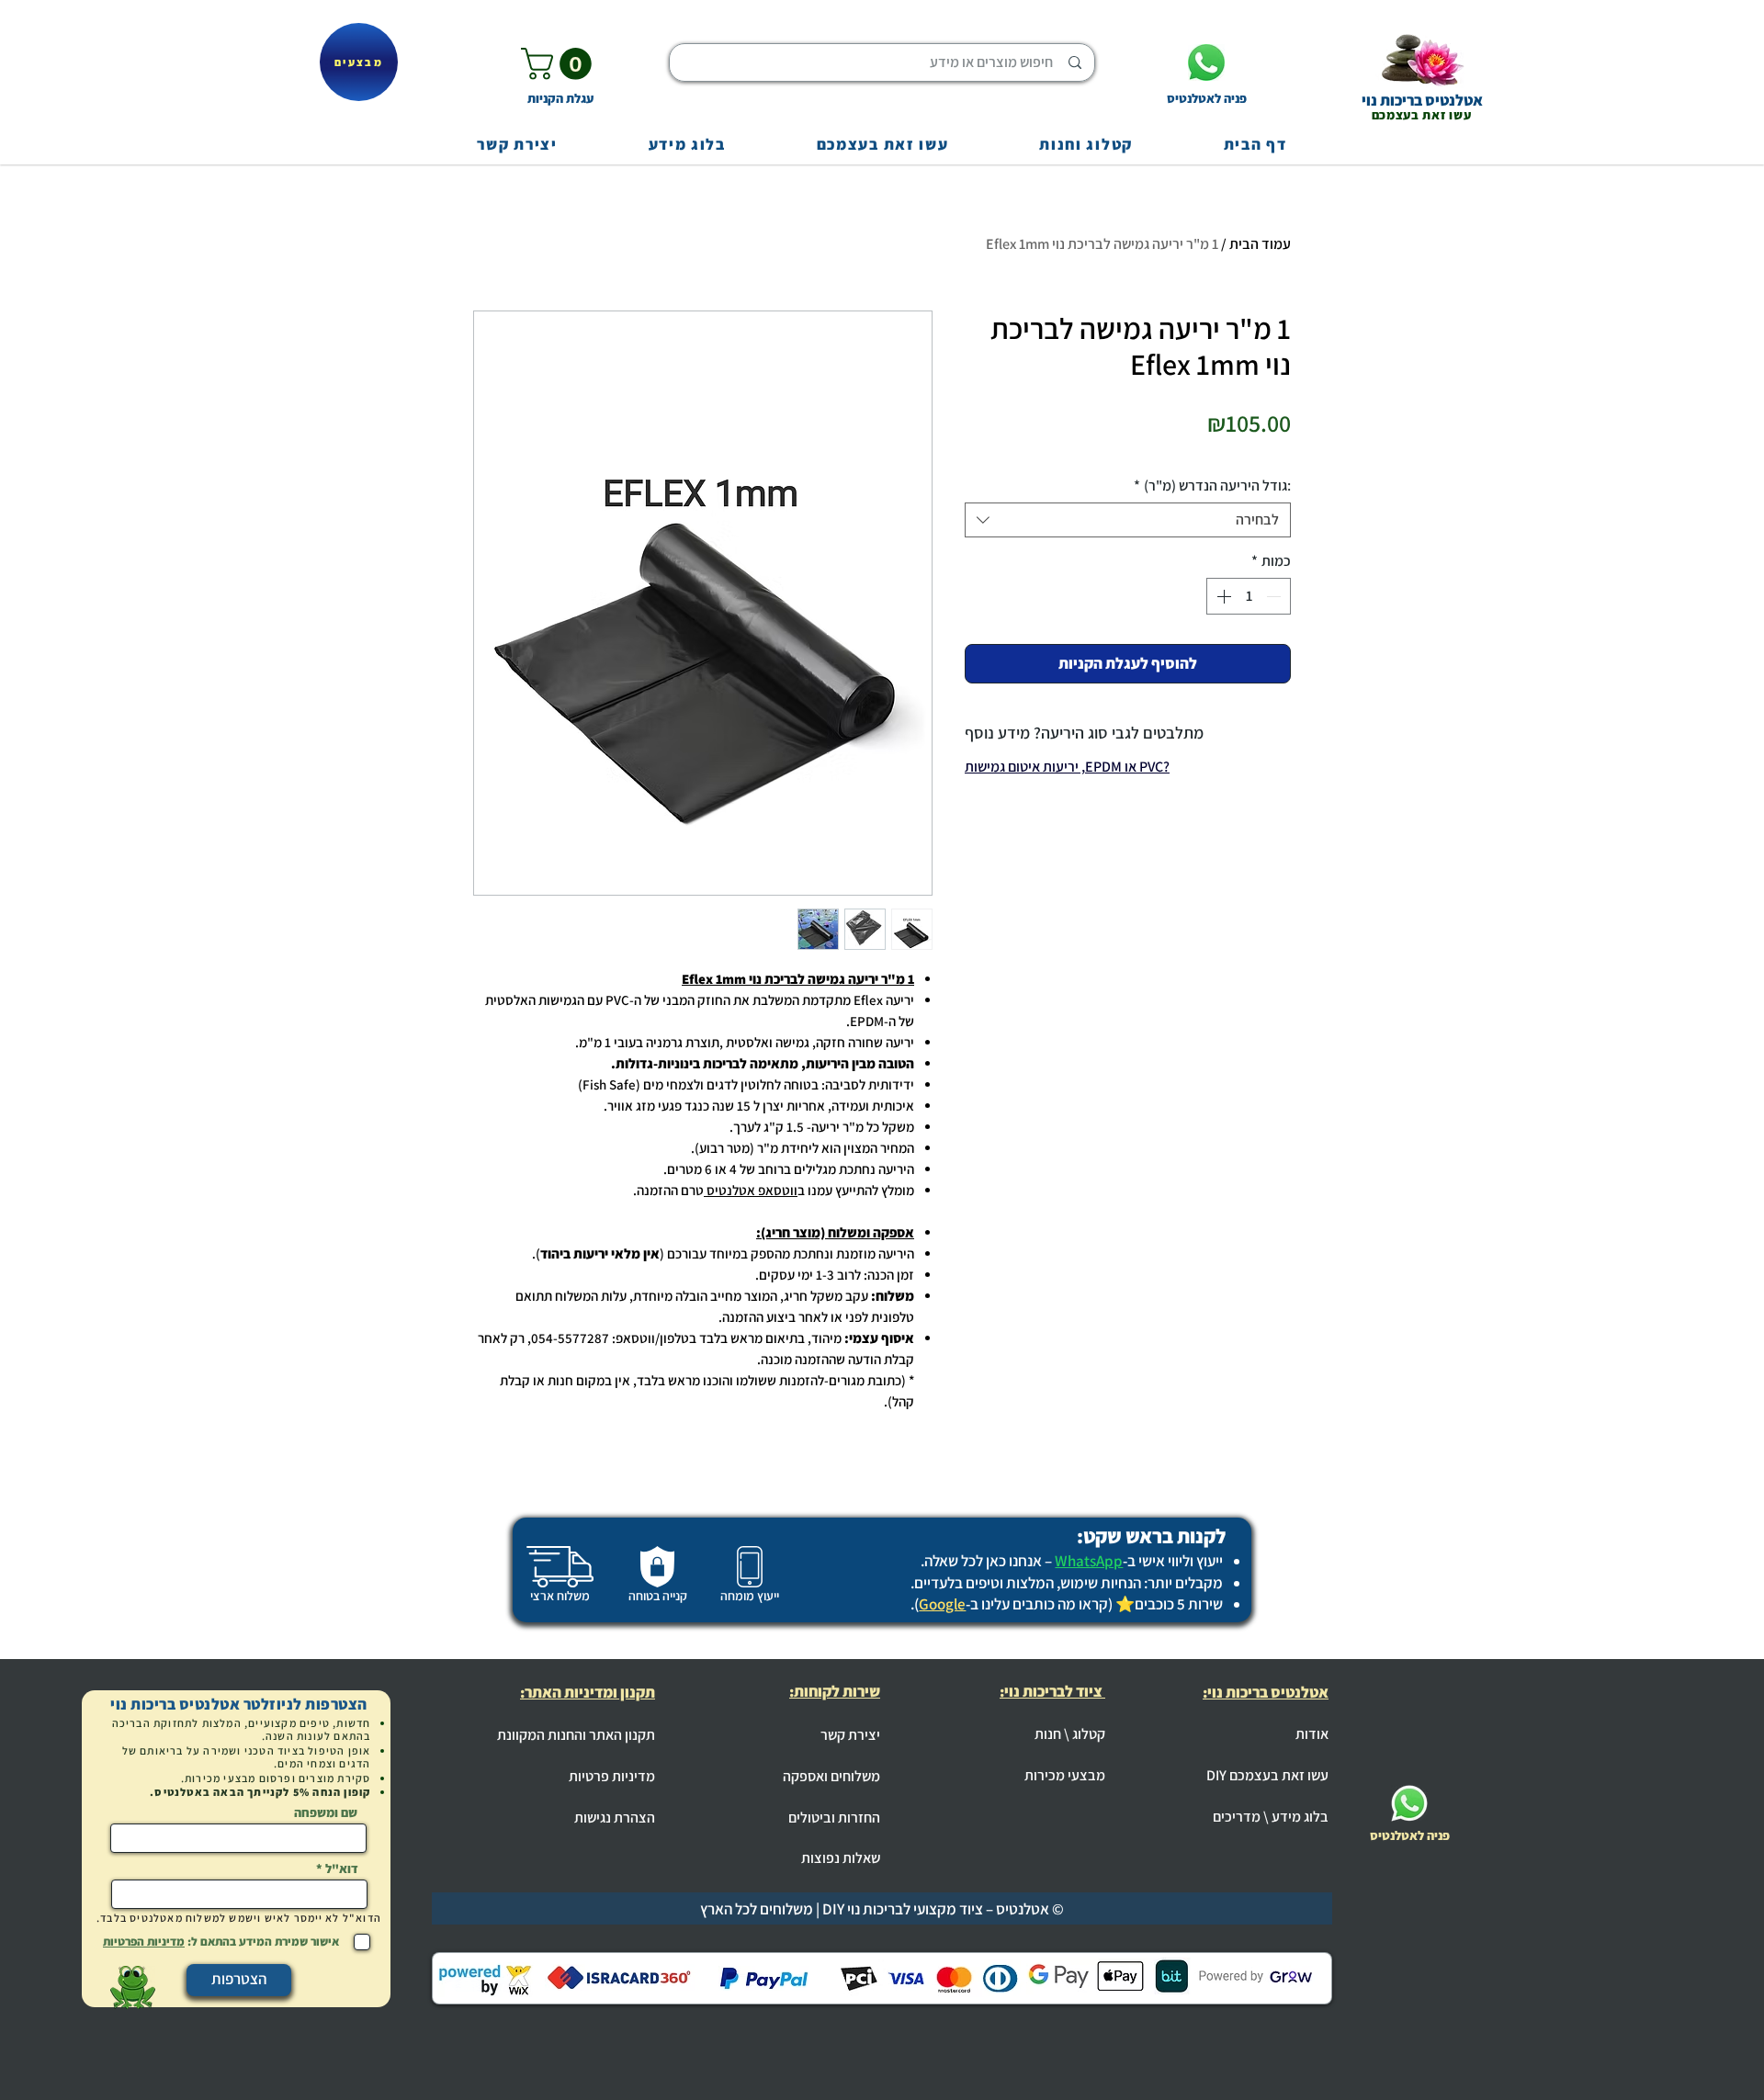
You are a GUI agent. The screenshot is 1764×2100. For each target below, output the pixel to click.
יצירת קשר (850, 1735)
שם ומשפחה (326, 1812)
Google (942, 1604)
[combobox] (1128, 520)
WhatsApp (1089, 1561)
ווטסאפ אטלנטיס (752, 1190)
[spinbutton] (1249, 596)
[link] (560, 64)
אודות (1312, 1734)
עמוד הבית (1260, 244)
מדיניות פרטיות (612, 1776)
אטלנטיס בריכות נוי (1422, 100)
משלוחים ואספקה (831, 1776)
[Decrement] (1275, 596)
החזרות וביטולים (834, 1818)
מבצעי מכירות (1065, 1775)
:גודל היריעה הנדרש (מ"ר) (1212, 486)
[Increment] (1222, 596)
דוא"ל (342, 1869)
